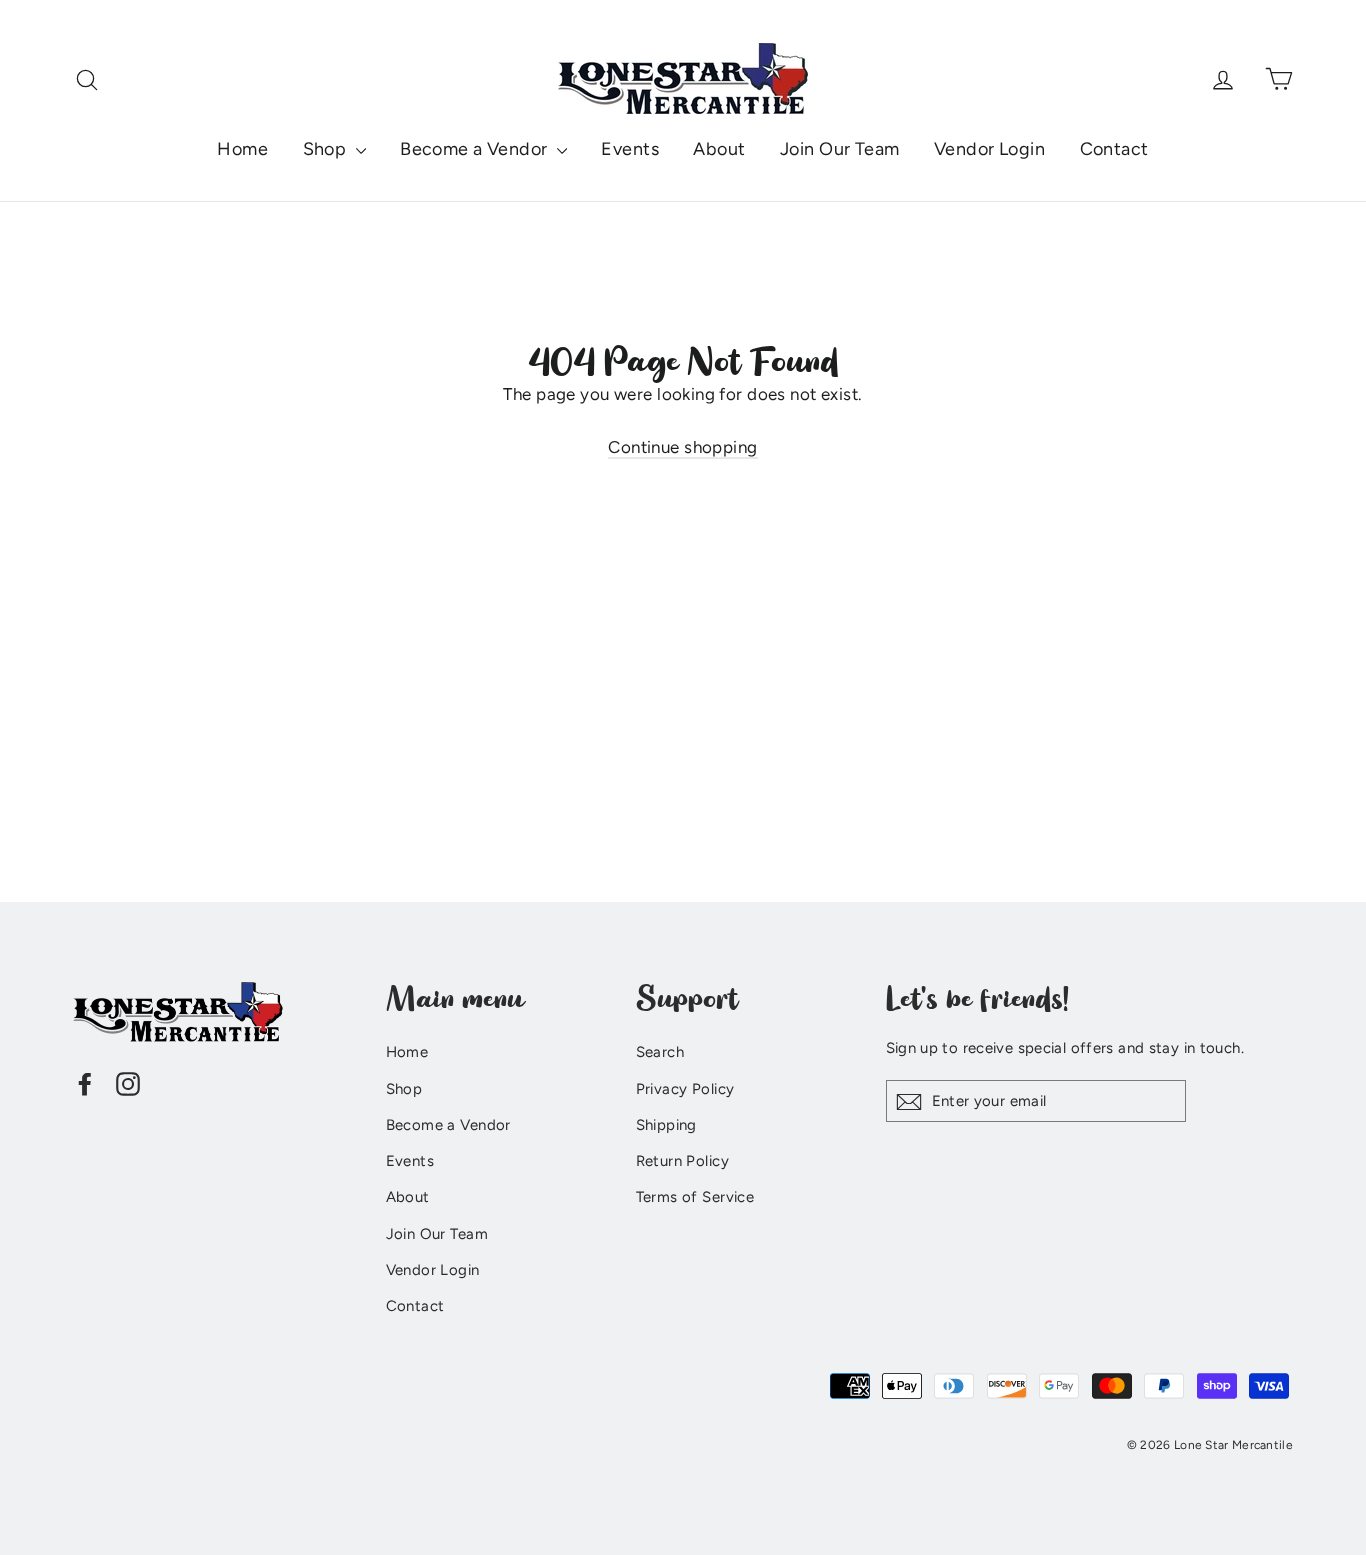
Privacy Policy (685, 1089)
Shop (327, 149)
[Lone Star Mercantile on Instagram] (128, 1082)
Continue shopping (682, 447)
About (719, 149)
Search (660, 1052)
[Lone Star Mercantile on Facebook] (85, 1082)
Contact (1114, 149)
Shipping (666, 1125)
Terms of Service (695, 1197)
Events (630, 149)
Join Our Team (840, 149)
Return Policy (683, 1161)
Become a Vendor (476, 149)
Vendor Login (989, 149)
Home (242, 149)
